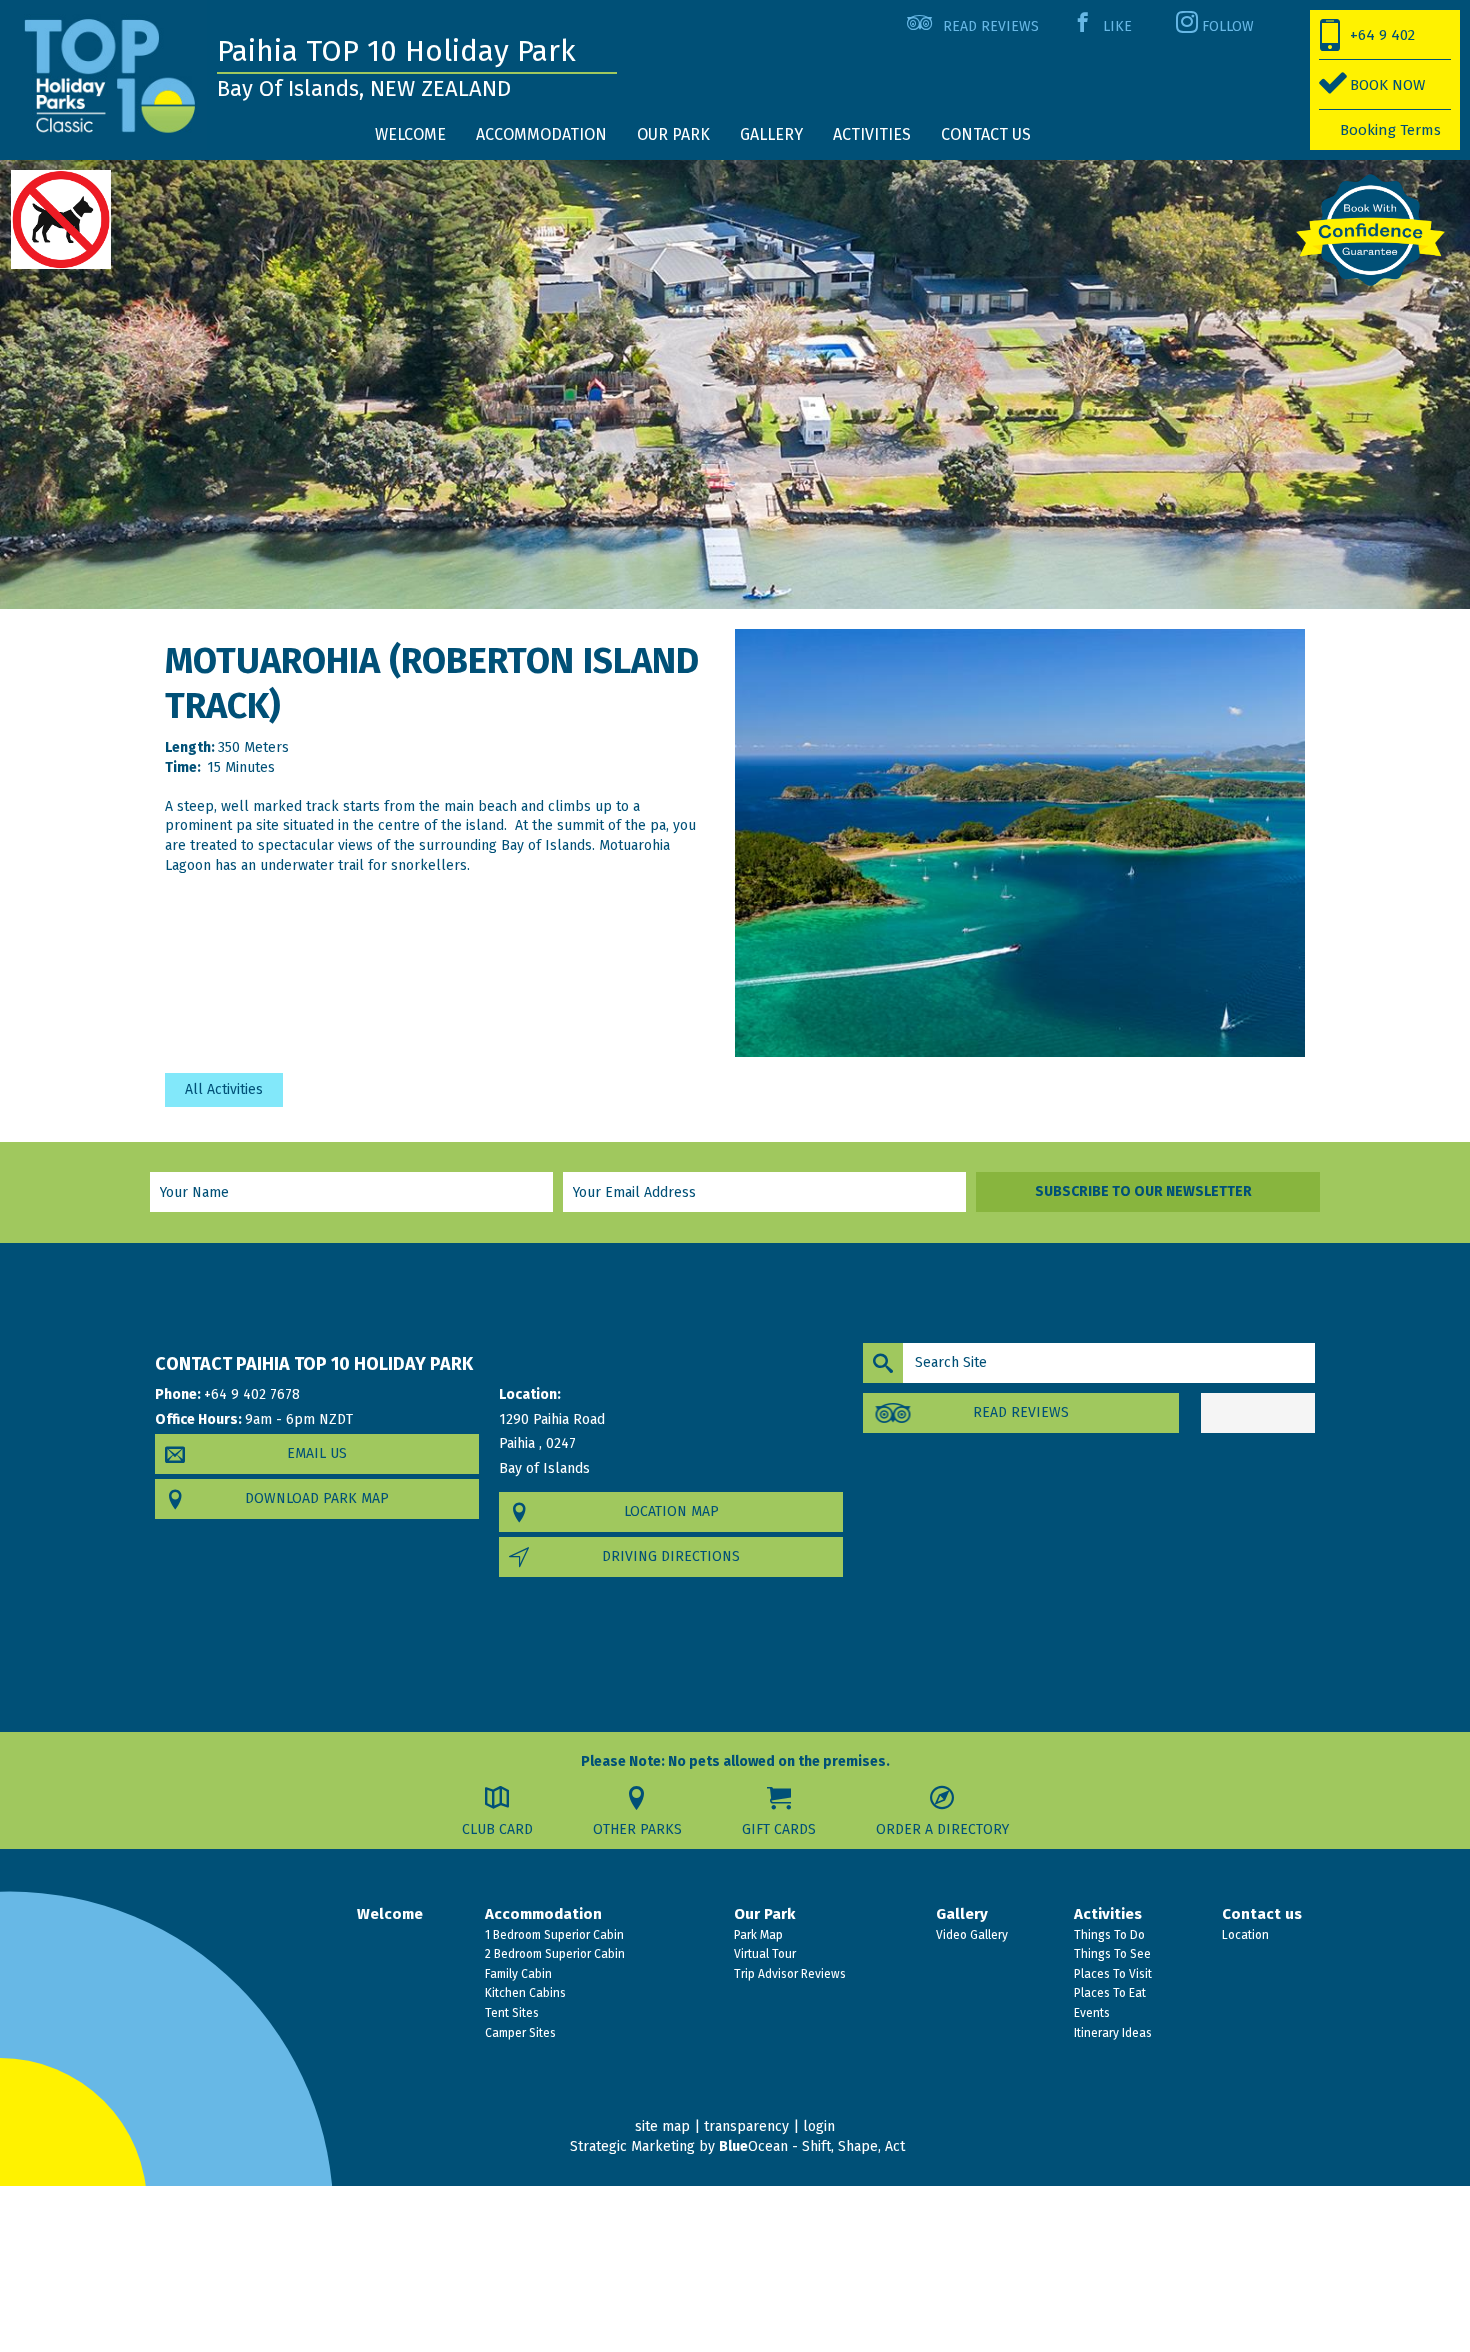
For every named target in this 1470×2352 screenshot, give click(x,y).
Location (1244, 1935)
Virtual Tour (763, 1954)
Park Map (757, 1935)
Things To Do (1108, 1935)
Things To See (1111, 1954)
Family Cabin (517, 1974)
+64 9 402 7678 (1367, 43)
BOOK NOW (1387, 85)
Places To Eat (1108, 1993)
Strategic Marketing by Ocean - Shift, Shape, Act (737, 2146)
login (819, 2126)
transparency (746, 2126)
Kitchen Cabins (524, 1993)
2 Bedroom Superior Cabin (553, 1954)
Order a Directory (942, 1829)
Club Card (497, 1829)
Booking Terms (1390, 130)
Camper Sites (519, 2033)
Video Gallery (970, 1935)
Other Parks (637, 1829)
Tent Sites (510, 2013)
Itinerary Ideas (1111, 2033)
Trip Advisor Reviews (788, 1974)
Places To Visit (1111, 1974)
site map (662, 2126)
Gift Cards (779, 1829)
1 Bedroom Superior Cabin (553, 1935)
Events (1090, 2013)
